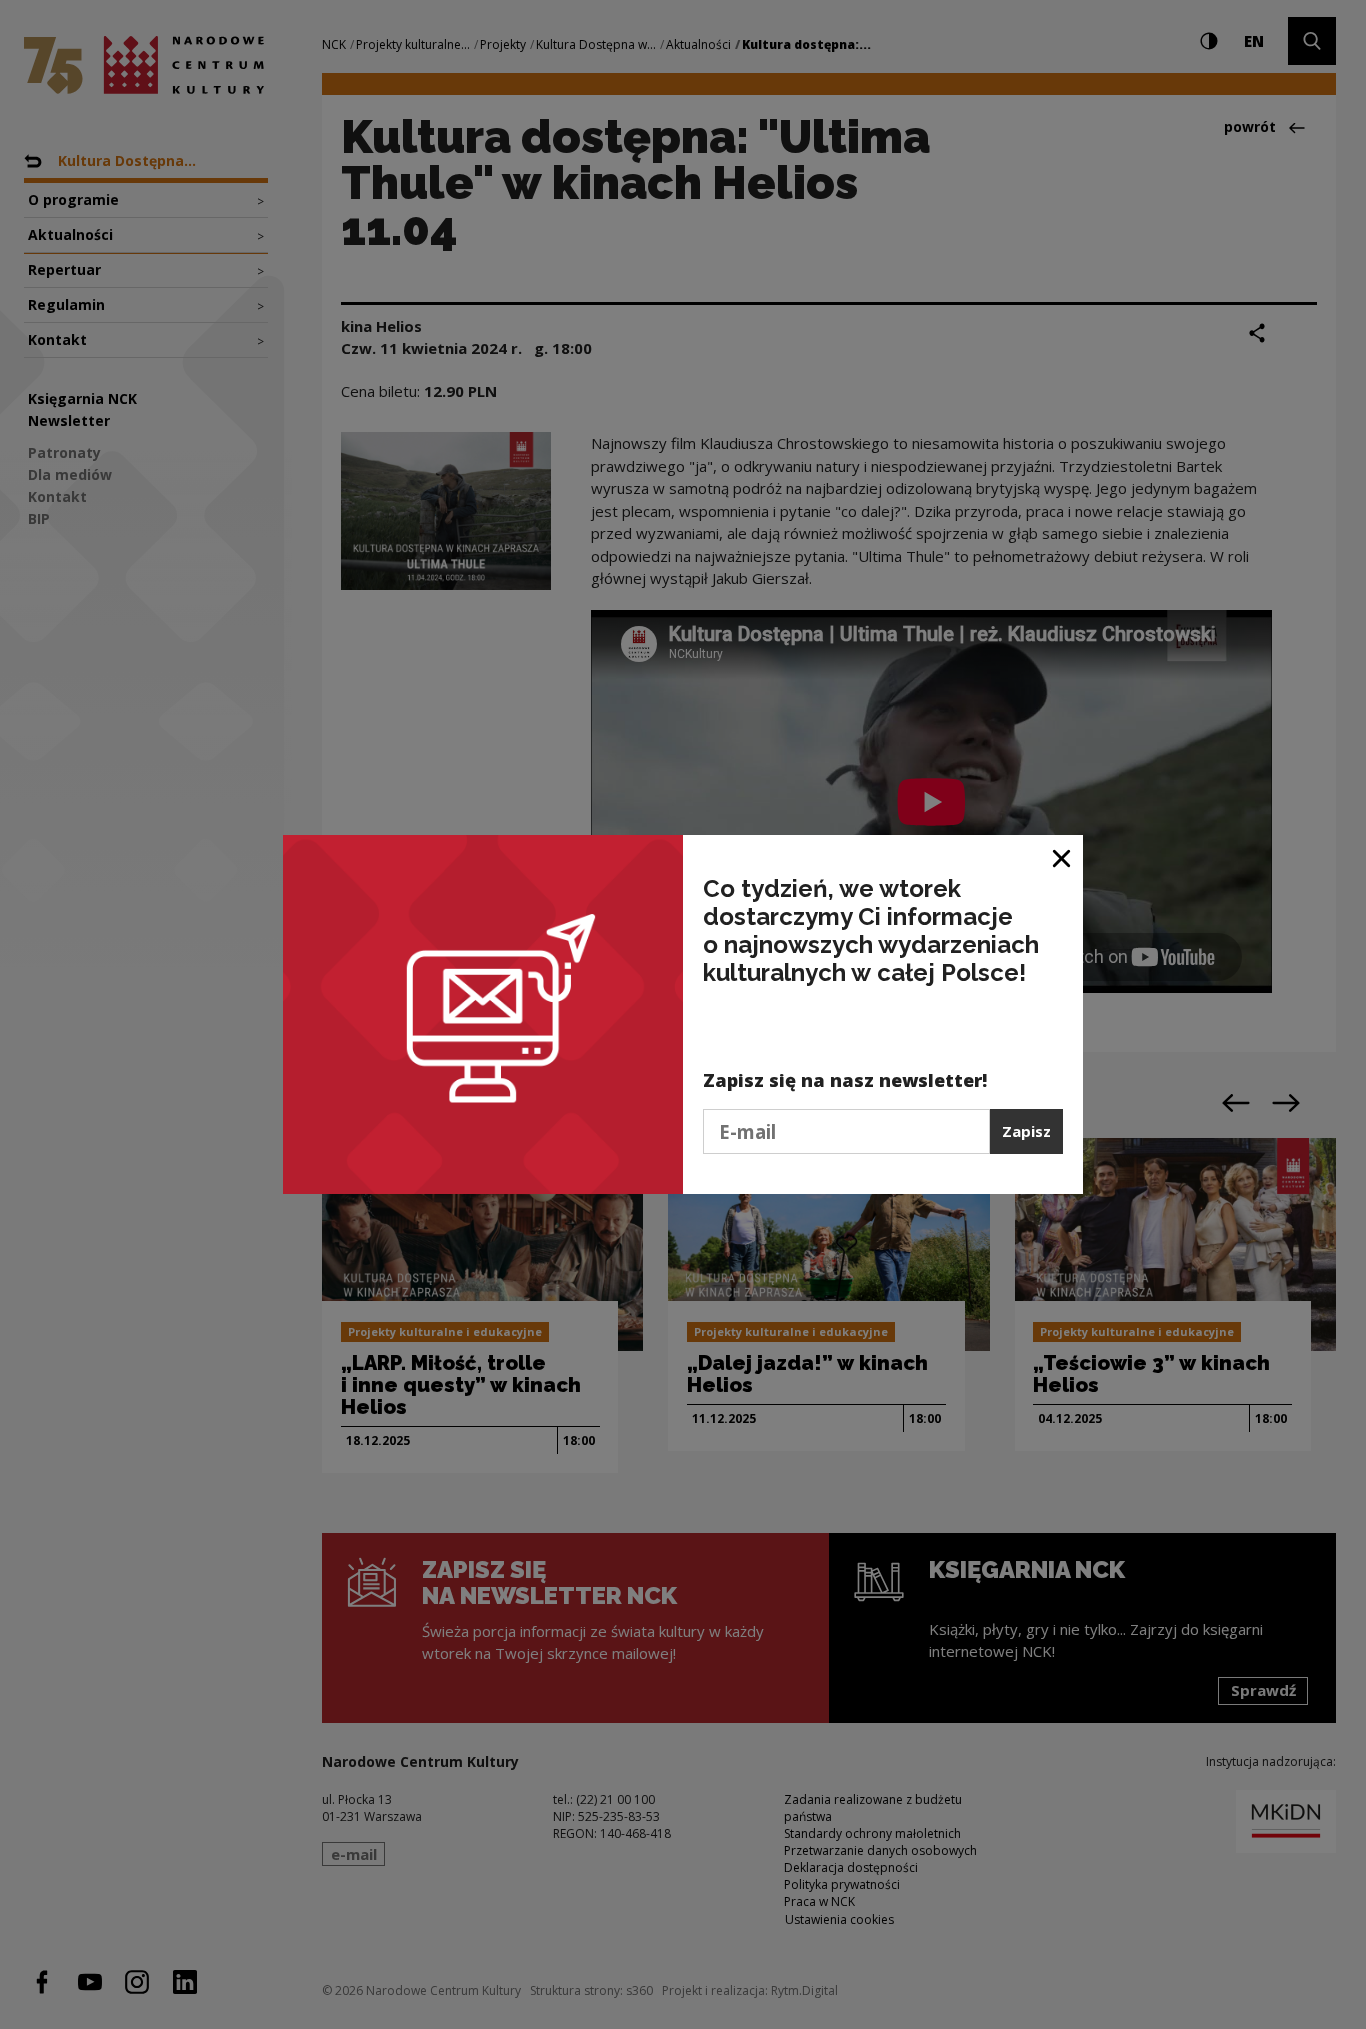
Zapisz (1026, 1131)
